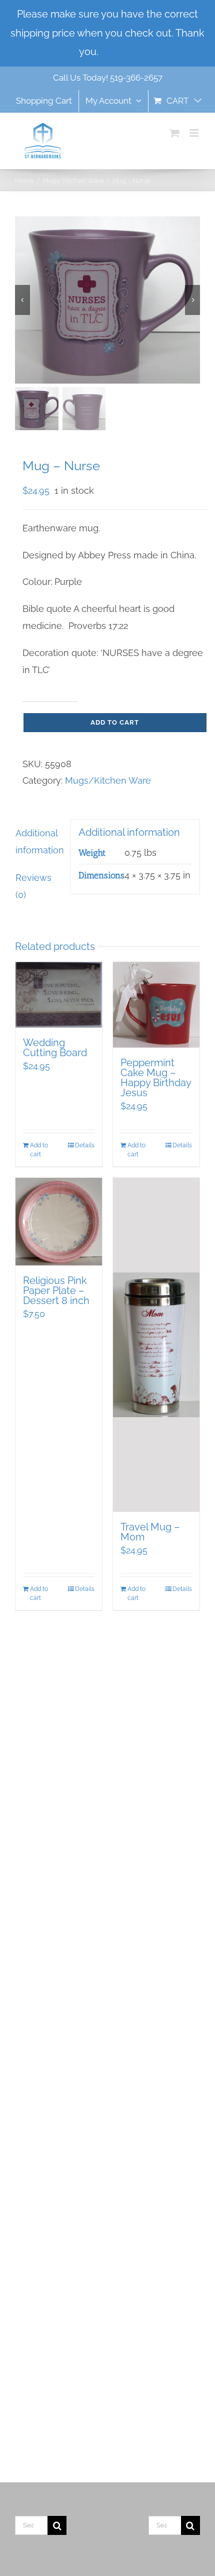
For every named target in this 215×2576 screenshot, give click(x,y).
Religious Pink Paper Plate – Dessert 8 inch (56, 1291)
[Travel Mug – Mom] (156, 1345)
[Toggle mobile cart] (174, 133)
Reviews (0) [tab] (33, 886)
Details (85, 1145)
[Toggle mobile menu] (195, 133)
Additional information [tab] (39, 842)
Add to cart (115, 722)
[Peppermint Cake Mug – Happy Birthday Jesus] (156, 1005)
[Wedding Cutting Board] (59, 995)
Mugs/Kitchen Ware (108, 780)
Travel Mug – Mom (150, 1532)
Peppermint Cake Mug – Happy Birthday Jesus (156, 1078)
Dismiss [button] (118, 52)
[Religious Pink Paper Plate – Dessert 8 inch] (59, 1222)
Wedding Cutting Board (55, 1048)
